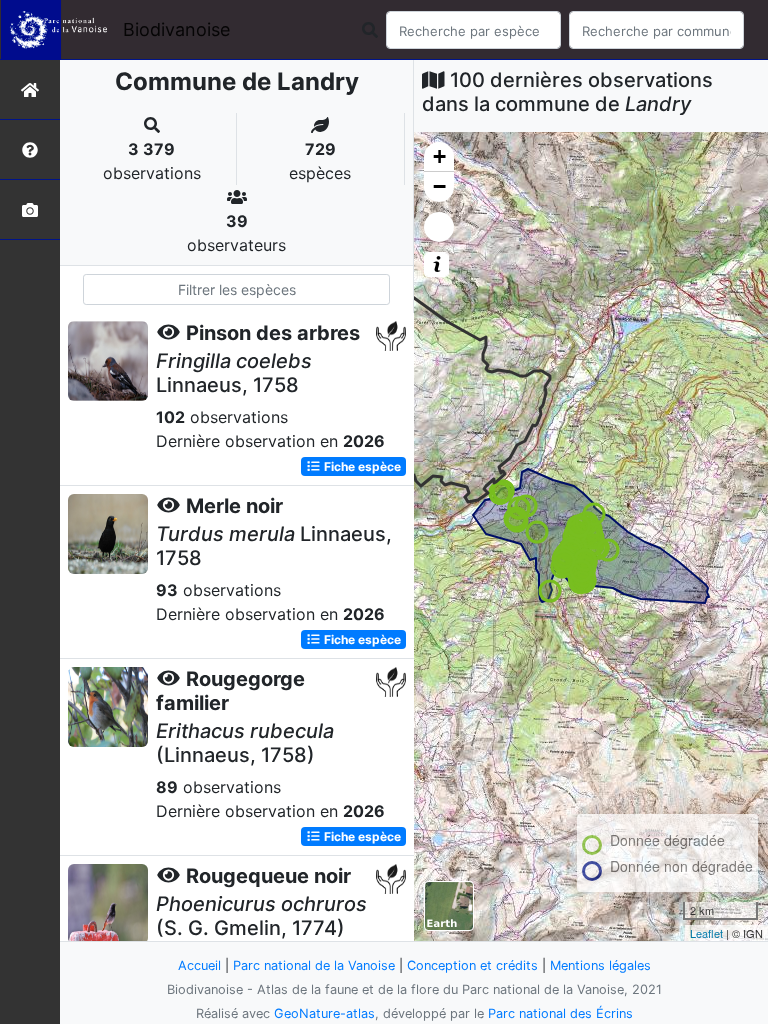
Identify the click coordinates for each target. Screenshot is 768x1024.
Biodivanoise (176, 29)
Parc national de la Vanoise (314, 965)
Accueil (199, 965)
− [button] (439, 186)
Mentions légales (600, 965)
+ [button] (439, 156)
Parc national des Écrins (560, 1013)
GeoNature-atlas (324, 1013)
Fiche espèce (361, 466)
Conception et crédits (472, 965)
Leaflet (706, 933)
